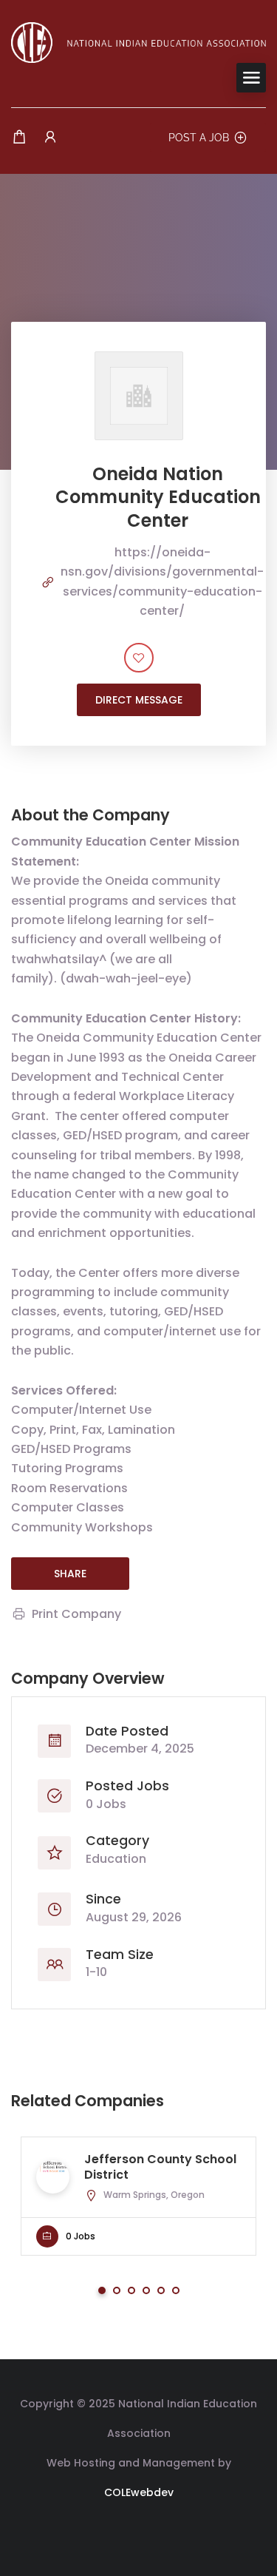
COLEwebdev (139, 2492)
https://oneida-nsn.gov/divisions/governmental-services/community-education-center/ (162, 581)
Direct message (139, 700)
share (70, 1574)
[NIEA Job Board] (138, 42)
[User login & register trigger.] (50, 137)
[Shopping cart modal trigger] (19, 137)
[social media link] (138, 2528)
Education (116, 1859)
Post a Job (199, 138)
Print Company (76, 1614)
